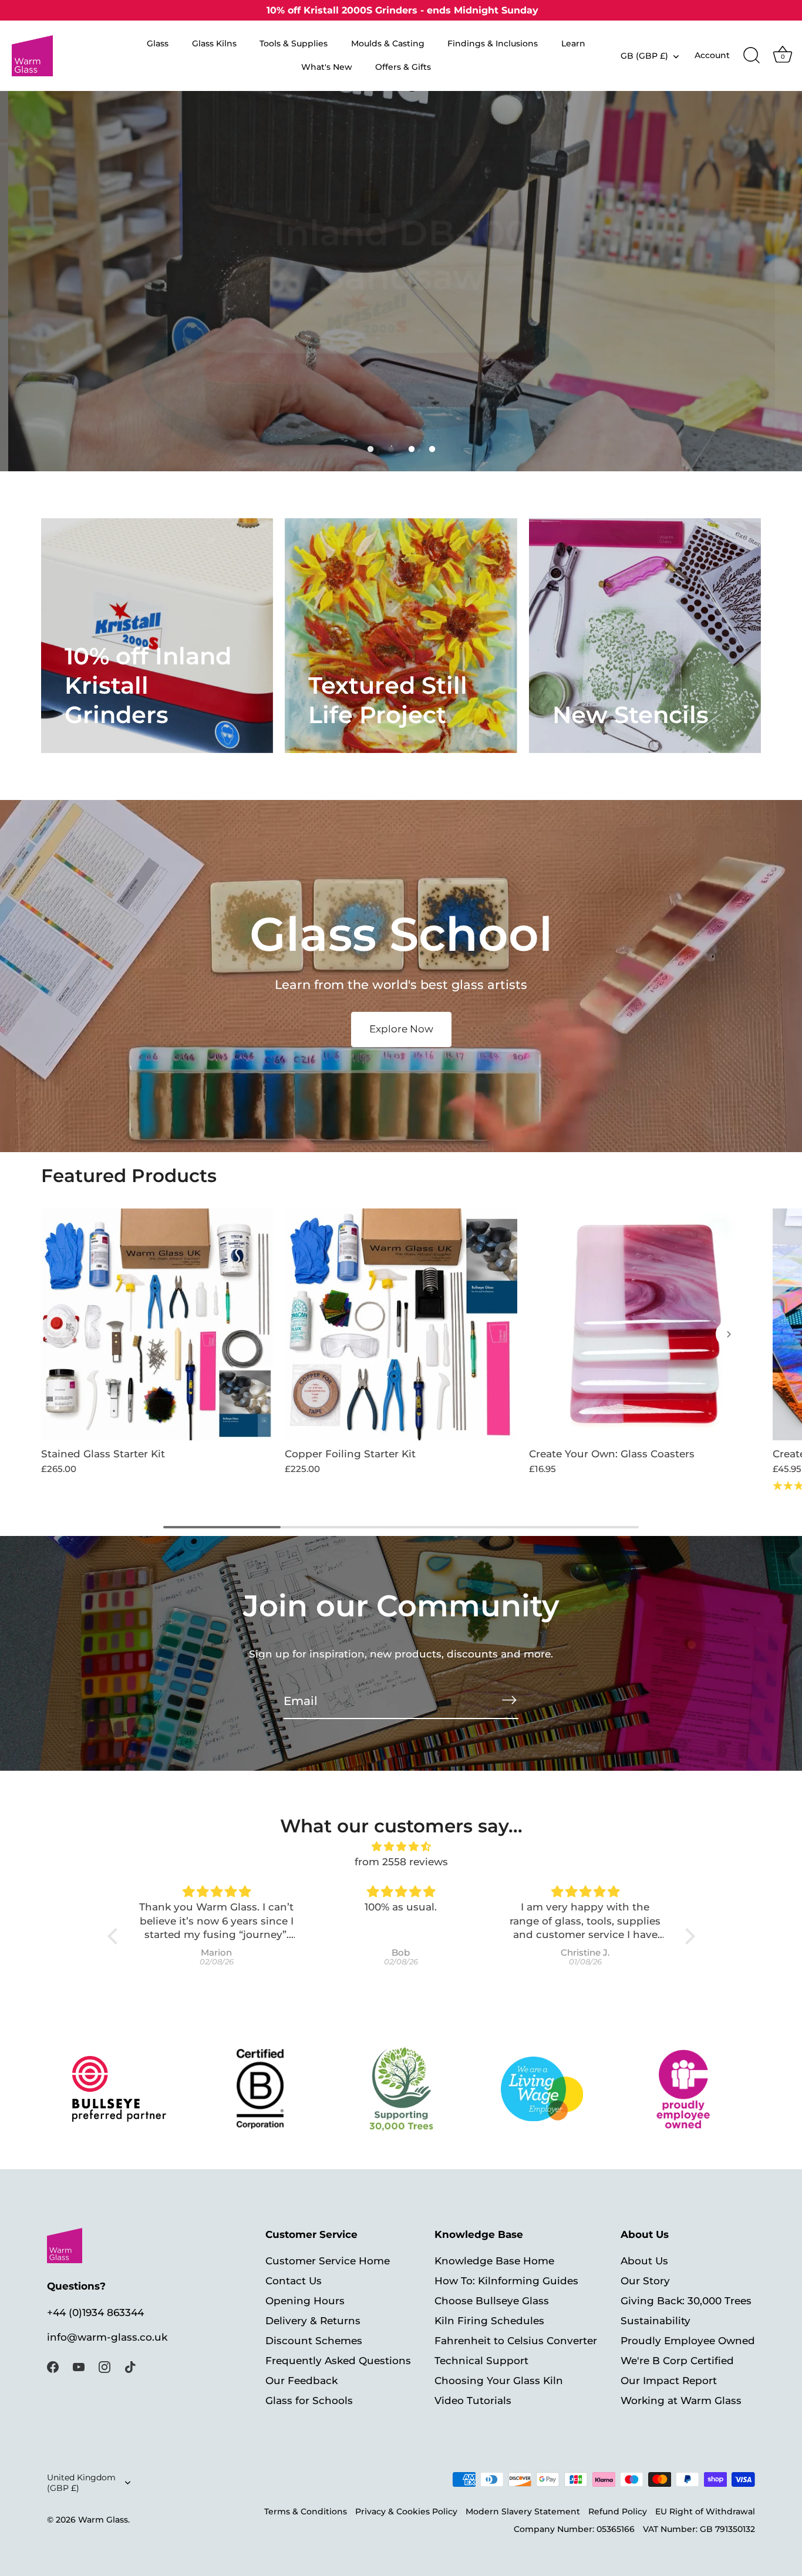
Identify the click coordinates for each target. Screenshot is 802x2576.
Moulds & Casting (388, 43)
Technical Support (481, 2361)
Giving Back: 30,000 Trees (686, 2301)
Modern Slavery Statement (523, 2511)
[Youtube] (79, 2366)
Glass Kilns (214, 43)
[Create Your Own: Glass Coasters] (645, 1324)
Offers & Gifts (403, 67)
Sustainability (656, 2321)
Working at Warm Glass (681, 2401)
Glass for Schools (309, 2401)
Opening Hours (305, 2301)
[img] (401, 1847)
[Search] (752, 56)
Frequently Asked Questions (338, 2361)
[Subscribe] (509, 1700)
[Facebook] (53, 2366)
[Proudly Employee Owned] (401, 2089)
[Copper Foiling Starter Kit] (401, 1324)
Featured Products (129, 1176)
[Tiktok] (130, 2366)
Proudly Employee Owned (688, 2341)
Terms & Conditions (306, 2511)
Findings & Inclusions (493, 43)
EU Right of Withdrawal (705, 2511)
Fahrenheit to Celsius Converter (516, 2341)
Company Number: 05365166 (574, 2529)
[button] (370, 449)
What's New (327, 67)
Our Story (645, 2281)
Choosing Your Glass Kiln (499, 2381)
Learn (573, 43)
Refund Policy (618, 2511)
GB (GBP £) (644, 56)
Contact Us (294, 2281)
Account (712, 55)
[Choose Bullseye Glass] (119, 2089)
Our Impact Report (669, 2381)
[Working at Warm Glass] (542, 2089)
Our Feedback (301, 2381)
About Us (644, 2261)
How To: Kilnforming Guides (506, 2281)
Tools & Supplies (294, 43)
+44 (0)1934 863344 (95, 2312)
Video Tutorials (473, 2401)
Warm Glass (103, 2520)
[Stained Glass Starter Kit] (157, 1324)
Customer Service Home (328, 2261)
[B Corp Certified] (260, 2089)
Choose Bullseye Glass (492, 2301)
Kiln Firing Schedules (489, 2321)
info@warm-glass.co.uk (107, 2337)
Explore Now (401, 1029)
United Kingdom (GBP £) (81, 2483)
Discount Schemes (314, 2341)
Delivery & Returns (313, 2321)
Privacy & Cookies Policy (406, 2511)
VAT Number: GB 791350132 (699, 2529)
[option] (401, 281)
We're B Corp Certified (677, 2361)
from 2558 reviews (401, 1862)
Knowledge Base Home (494, 2261)
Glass (158, 43)
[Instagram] (105, 2366)
